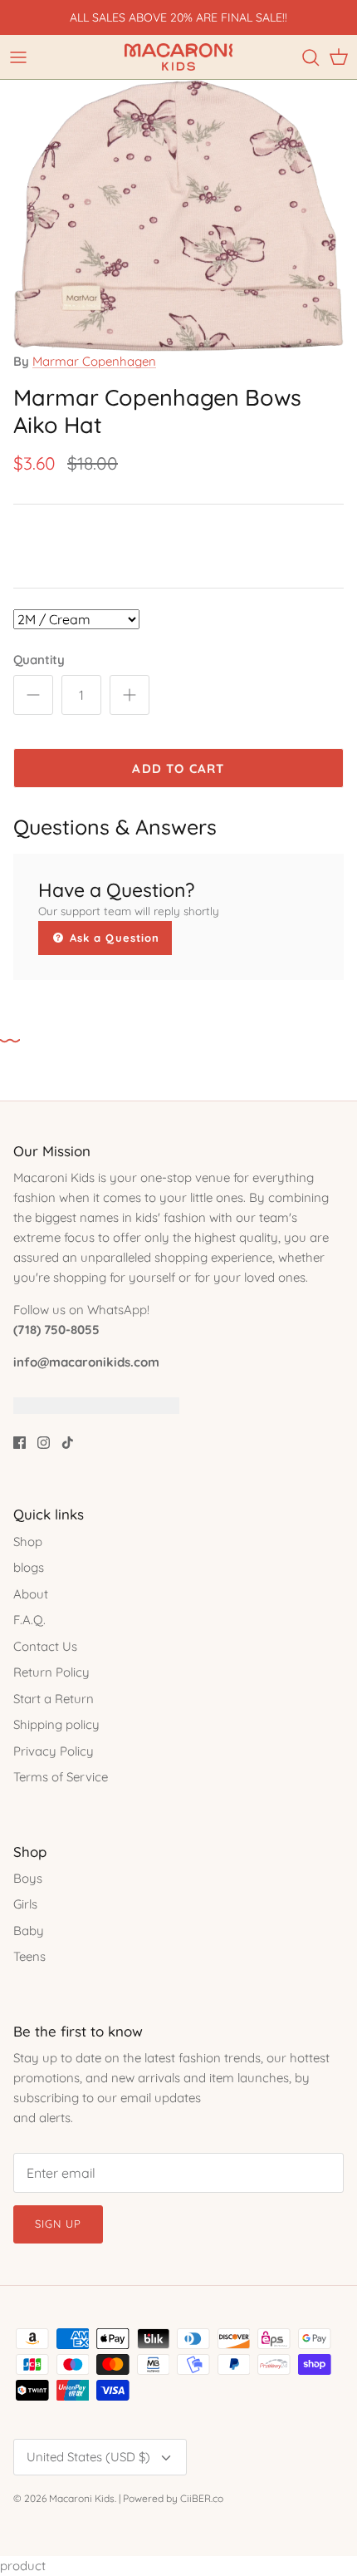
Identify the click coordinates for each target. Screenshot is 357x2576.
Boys (28, 1878)
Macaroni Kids (82, 2498)
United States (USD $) (88, 2457)
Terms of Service (61, 1777)
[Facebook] (20, 1443)
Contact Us (45, 1646)
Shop (28, 1542)
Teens (29, 1956)
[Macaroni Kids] (178, 57)
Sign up (58, 2224)
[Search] (311, 57)
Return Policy (51, 1672)
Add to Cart (178, 768)
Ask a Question (112, 938)
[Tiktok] (68, 1443)
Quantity (39, 660)
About (31, 1594)
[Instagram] (44, 1443)
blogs (29, 1567)
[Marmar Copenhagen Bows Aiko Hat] (178, 347)
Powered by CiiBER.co (173, 2498)
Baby (29, 1931)
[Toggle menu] (18, 57)
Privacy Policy (54, 1751)
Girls (25, 1904)
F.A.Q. (29, 1620)
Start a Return (54, 1699)
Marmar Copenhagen (94, 361)
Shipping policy (56, 1724)
